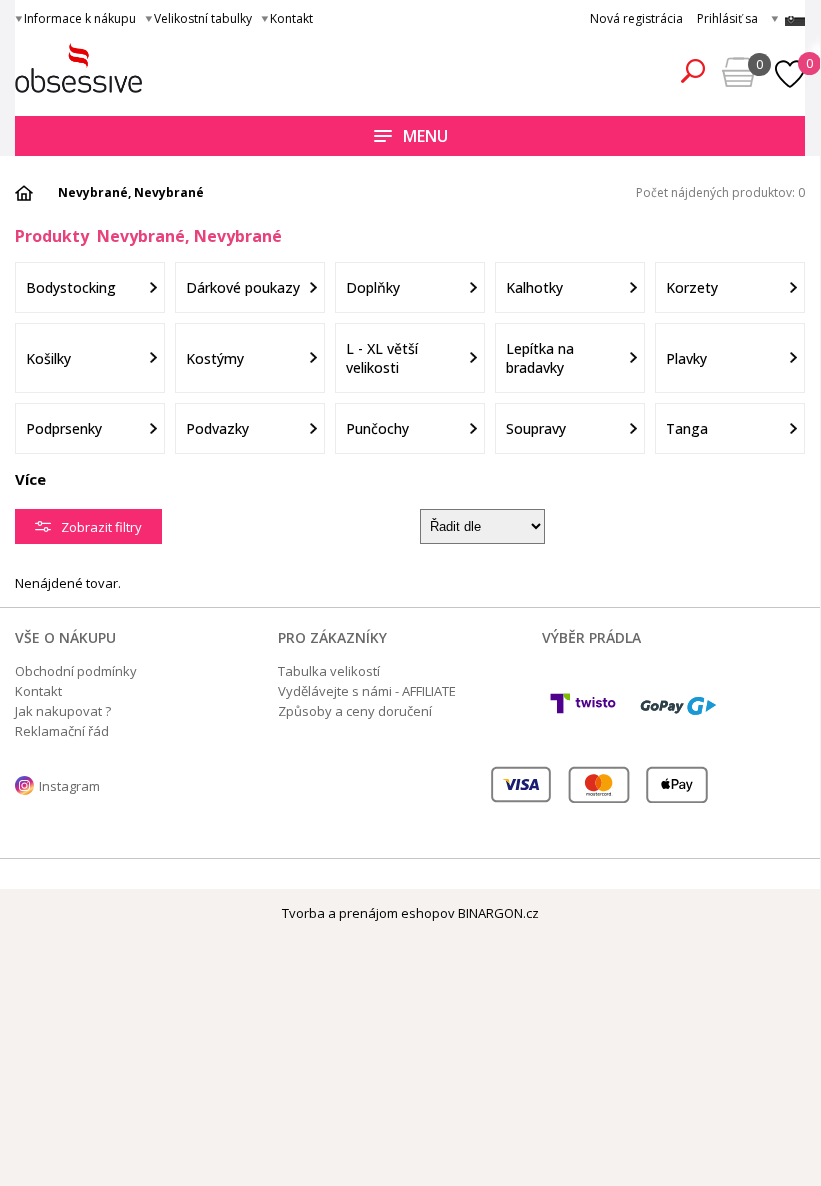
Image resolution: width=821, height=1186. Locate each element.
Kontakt (291, 18)
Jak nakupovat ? (63, 711)
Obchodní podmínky (76, 671)
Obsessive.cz (162, 68)
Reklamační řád (62, 731)
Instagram (69, 786)
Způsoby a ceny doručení (355, 711)
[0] (788, 63)
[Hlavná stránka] (31, 193)
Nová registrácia (636, 18)
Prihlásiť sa (727, 18)
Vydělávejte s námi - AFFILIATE (367, 691)
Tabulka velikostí (329, 671)
